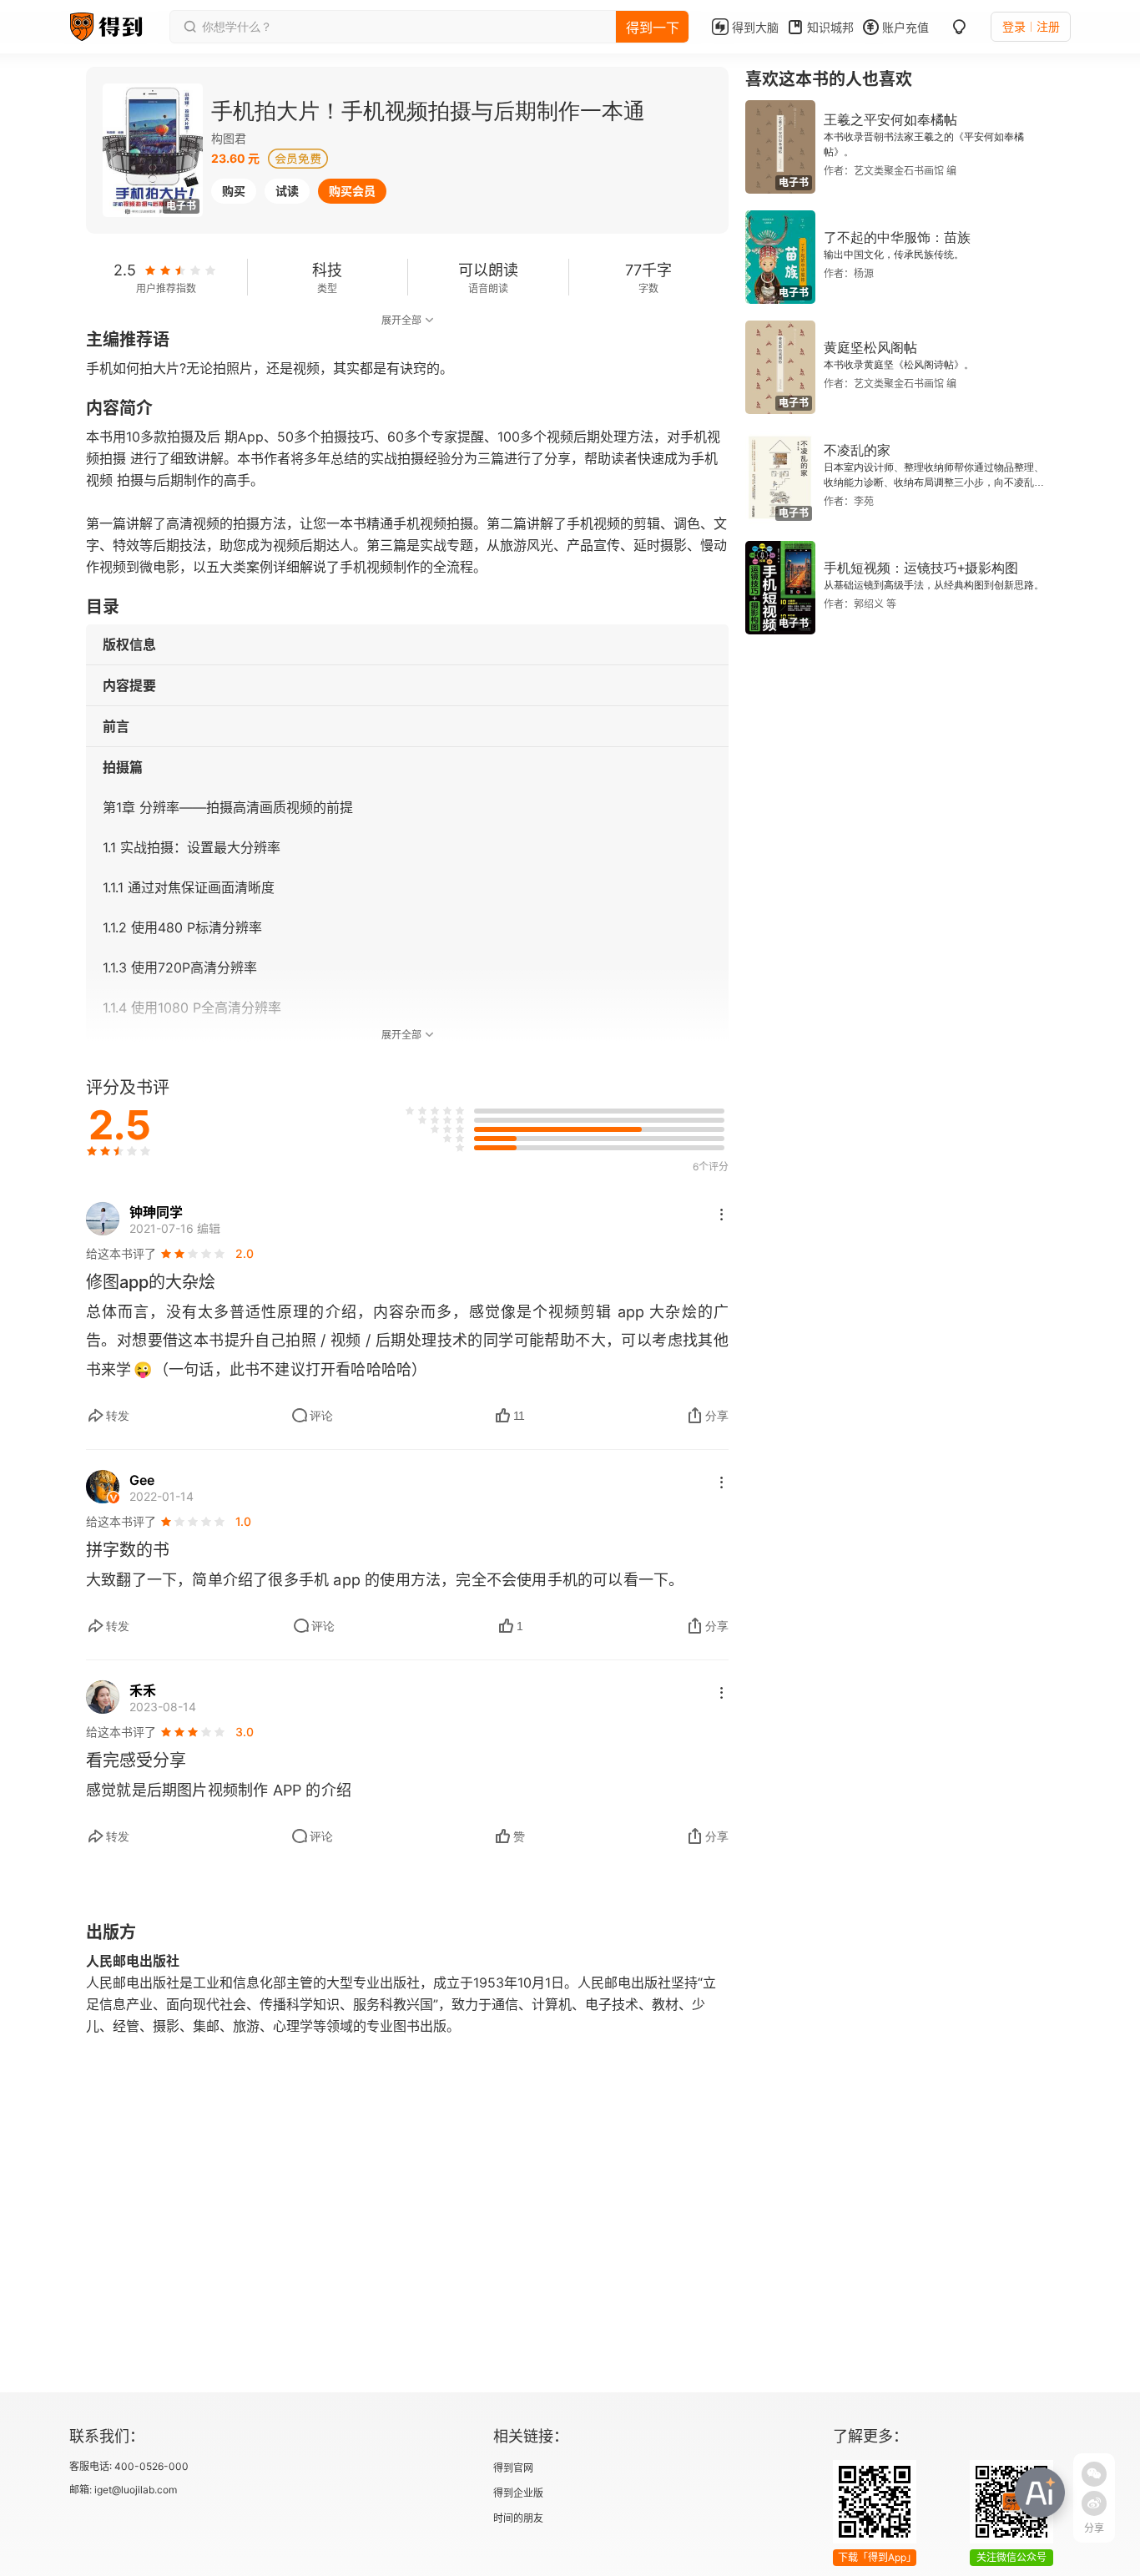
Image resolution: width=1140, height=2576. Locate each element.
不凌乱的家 (857, 450)
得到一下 (653, 28)
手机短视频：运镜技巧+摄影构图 (921, 568)
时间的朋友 (518, 2518)
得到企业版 (518, 2493)
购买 (234, 191)
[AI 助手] (1040, 2493)
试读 (287, 191)
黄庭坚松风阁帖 (870, 348)
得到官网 (513, 2468)
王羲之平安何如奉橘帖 (890, 120)
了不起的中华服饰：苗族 (897, 237)
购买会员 (352, 191)
